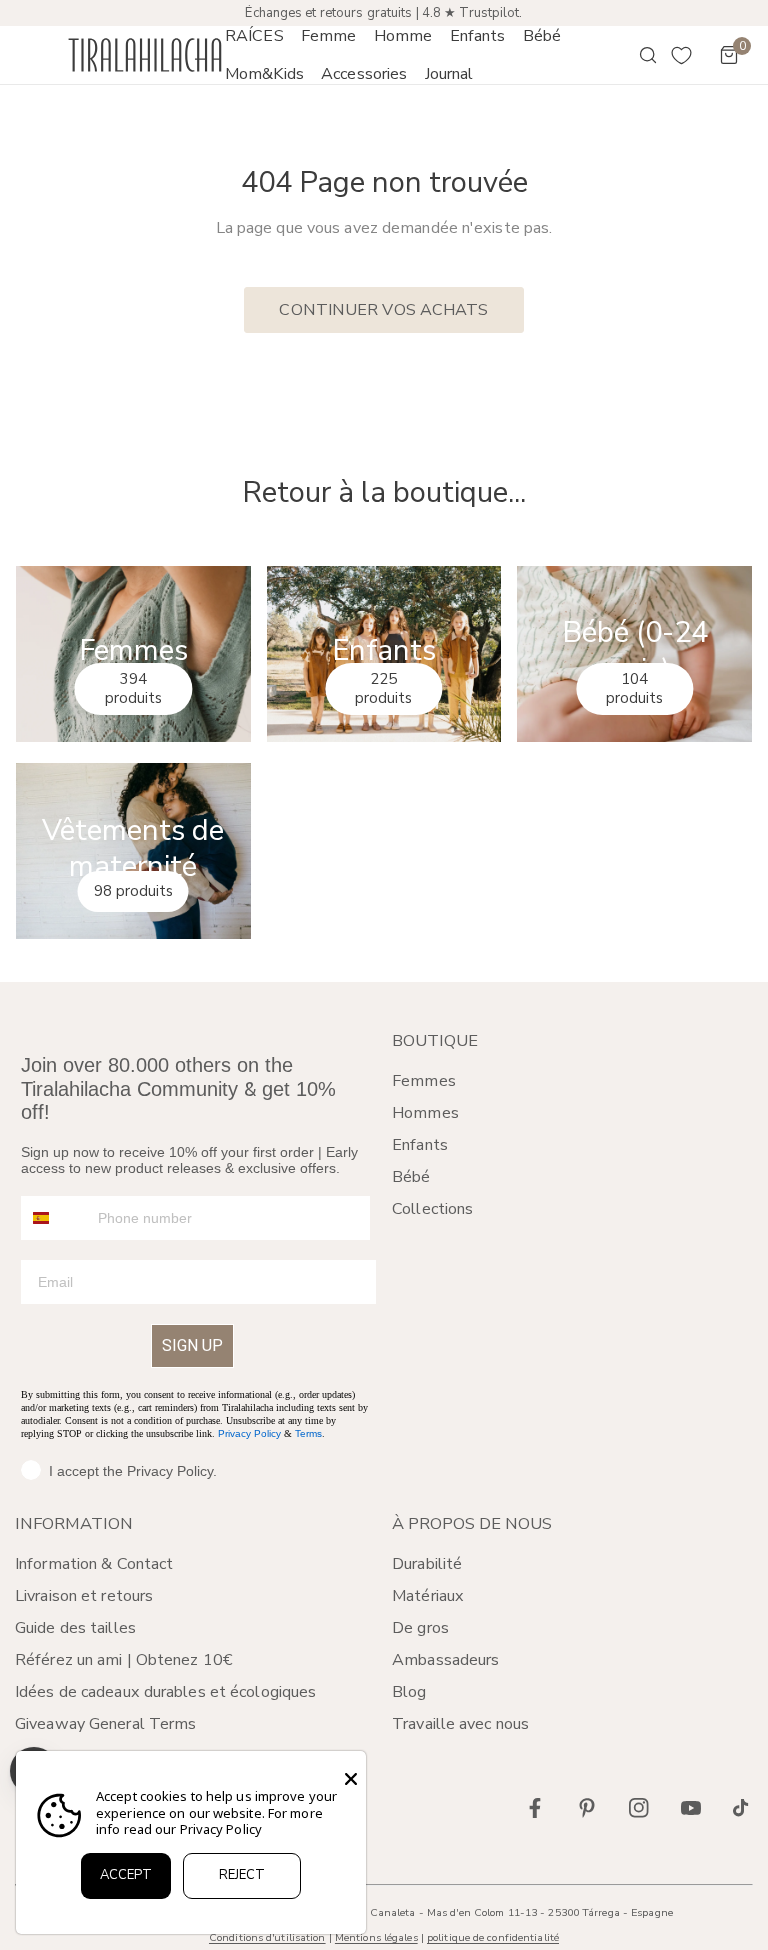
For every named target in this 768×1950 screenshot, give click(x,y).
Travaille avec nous (460, 1724)
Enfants (420, 1145)
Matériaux (428, 1596)
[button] (328, 36)
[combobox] (55, 1218)
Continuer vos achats (383, 310)
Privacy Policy (249, 1433)
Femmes (424, 1081)
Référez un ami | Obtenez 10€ (124, 1660)
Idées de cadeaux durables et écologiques (165, 1692)
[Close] (351, 1779)
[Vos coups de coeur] (682, 55)
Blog (409, 1692)
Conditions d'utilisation (267, 1937)
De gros (420, 1628)
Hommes (425, 1113)
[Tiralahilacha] (145, 55)
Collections (432, 1209)
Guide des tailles (75, 1628)
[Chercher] (634, 55)
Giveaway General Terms (105, 1724)
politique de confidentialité (493, 1937)
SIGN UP (192, 1345)
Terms (308, 1433)
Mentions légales (376, 1937)
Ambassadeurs (445, 1660)
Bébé (411, 1177)
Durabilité (427, 1564)
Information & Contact (94, 1564)
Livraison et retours (84, 1596)
